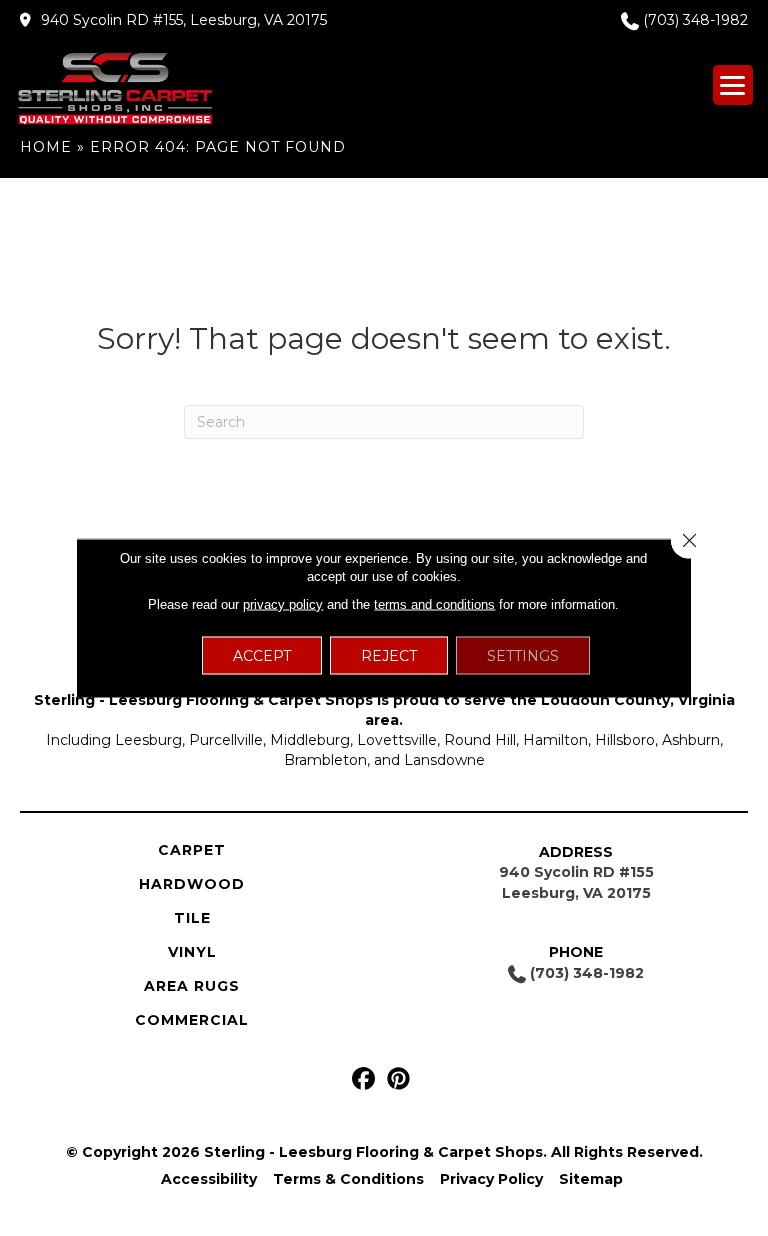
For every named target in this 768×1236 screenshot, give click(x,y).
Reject (389, 656)
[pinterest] (398, 1079)
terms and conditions (434, 604)
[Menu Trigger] (733, 85)
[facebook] (363, 1079)
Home (46, 147)
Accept (262, 656)
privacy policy (283, 604)
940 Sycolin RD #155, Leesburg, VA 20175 (184, 20)
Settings (523, 656)
